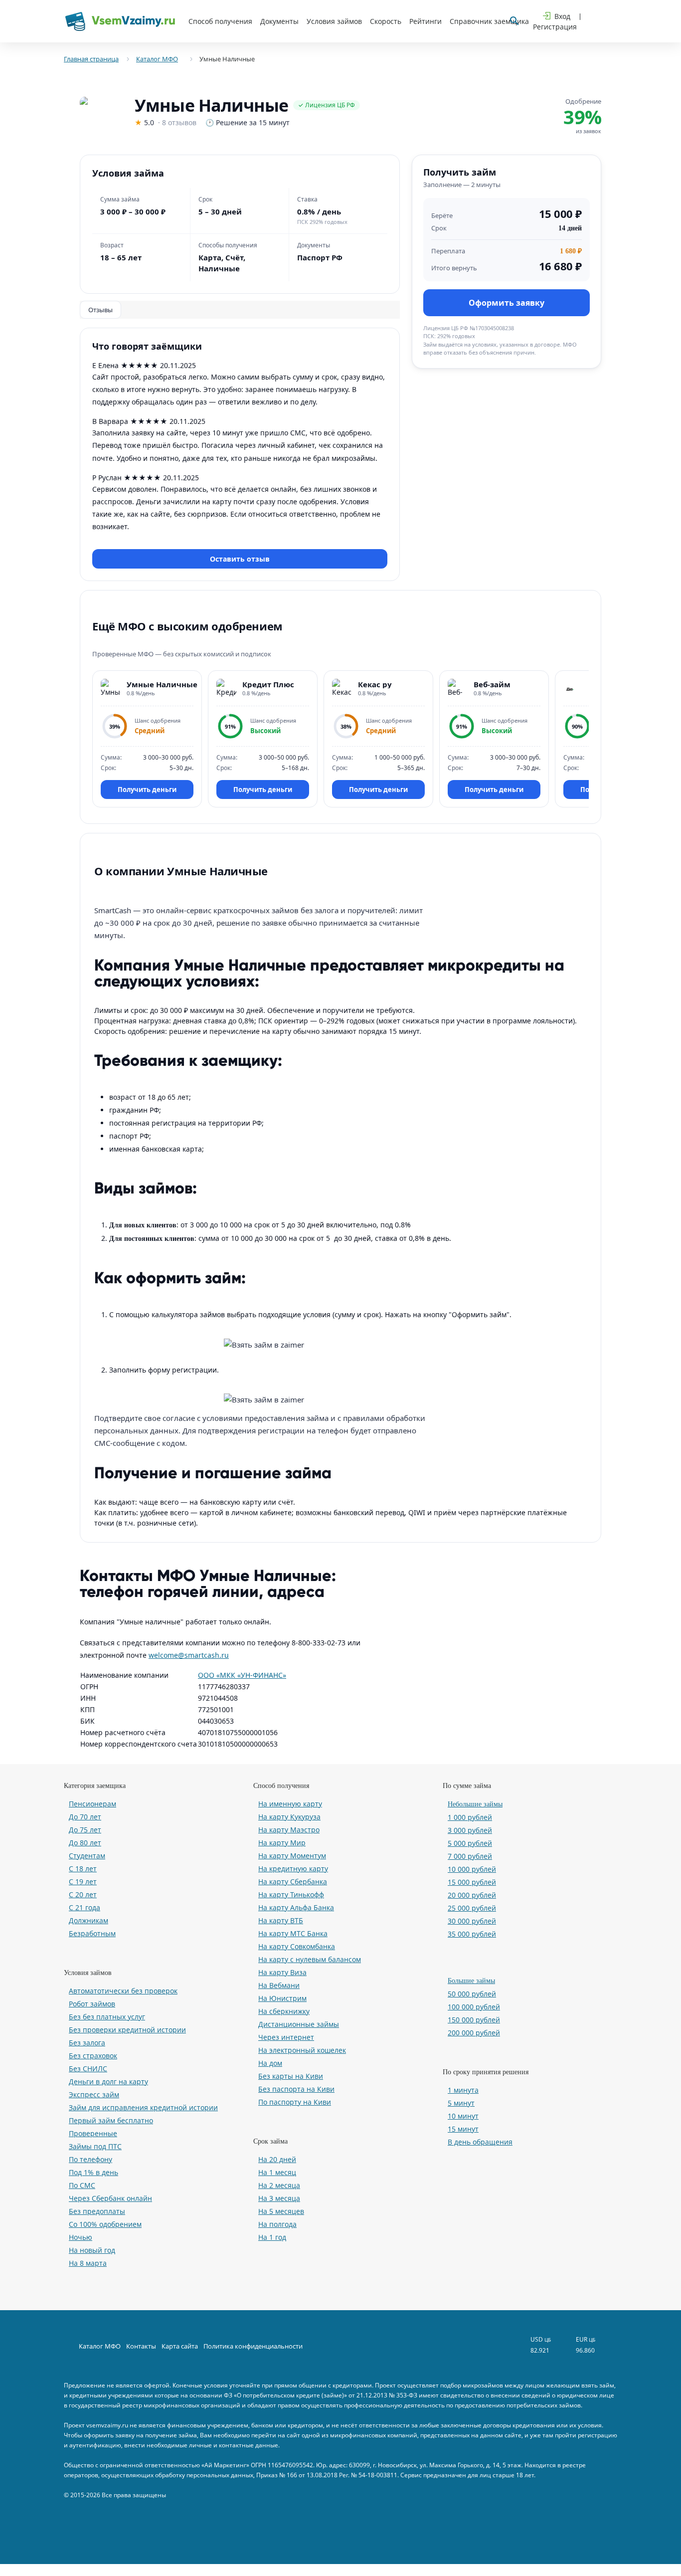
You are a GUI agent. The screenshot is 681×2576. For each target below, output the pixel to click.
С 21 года (85, 1907)
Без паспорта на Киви (296, 2089)
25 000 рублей (472, 1908)
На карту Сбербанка (293, 1882)
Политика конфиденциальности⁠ (253, 2346)
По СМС (82, 2185)
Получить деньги (147, 790)
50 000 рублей (472, 1994)
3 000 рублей (470, 1830)
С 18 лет (83, 1869)
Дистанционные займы (299, 2024)
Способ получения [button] (220, 21)
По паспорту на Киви (295, 2102)
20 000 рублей (472, 1895)
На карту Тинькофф (291, 1894)
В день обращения (480, 2142)
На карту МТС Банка (293, 1933)
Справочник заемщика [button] (489, 21)
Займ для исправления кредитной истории (143, 2107)
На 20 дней (277, 2159)
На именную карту (290, 1804)
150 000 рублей (474, 2020)
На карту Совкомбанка (297, 1946)
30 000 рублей (472, 1921)
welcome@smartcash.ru (189, 1655)
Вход (562, 16)
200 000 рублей (474, 2033)
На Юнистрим (282, 1998)
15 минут (463, 2129)
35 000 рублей (472, 1934)
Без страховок (93, 2056)
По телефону (90, 2159)
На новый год (92, 2250)
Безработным (92, 1933)
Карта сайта (180, 2346)
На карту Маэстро (289, 1830)
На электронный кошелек (302, 2050)
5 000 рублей (470, 1843)
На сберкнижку (284, 2011)
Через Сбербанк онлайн (110, 2198)
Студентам (87, 1856)
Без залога (87, 2043)
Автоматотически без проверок (123, 1991)
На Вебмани (279, 1985)
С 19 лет (83, 1882)
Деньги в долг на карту (108, 2081)
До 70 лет (85, 1817)
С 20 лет (83, 1894)
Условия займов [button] (334, 21)
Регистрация (555, 27)
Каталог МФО (100, 2346)
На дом (270, 2063)
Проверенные (93, 2133)
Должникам (88, 1920)
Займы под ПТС (95, 2146)
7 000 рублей (470, 1856)
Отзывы (100, 310)
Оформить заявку (507, 302)
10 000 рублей (472, 1869)
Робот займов (92, 2004)
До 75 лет (85, 1830)
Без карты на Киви (291, 2076)
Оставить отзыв (240, 559)
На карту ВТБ (281, 1920)
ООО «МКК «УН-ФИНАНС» (242, 1675)
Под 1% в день (93, 2172)
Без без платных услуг (107, 2017)
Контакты (141, 2346)
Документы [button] (279, 21)
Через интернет (286, 2037)
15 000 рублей (472, 1882)
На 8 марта (88, 2263)
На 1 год (272, 2237)
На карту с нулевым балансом (310, 1959)
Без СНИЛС (88, 2069)
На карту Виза (282, 1972)
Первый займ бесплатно (111, 2120)
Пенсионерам (92, 1804)
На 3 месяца (279, 2198)
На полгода (277, 2224)
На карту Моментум (292, 1856)
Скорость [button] (386, 21)
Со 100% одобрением (105, 2224)
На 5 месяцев (281, 2211)
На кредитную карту (293, 1869)
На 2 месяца (279, 2185)
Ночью (81, 2237)
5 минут (461, 2103)
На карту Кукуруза (289, 1817)
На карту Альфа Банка (296, 1907)
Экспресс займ (94, 2094)
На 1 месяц (277, 2172)
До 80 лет (85, 1843)
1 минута (463, 2090)
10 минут (463, 2116)
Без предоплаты (97, 2211)
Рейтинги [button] (426, 21)
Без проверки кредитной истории (127, 2030)
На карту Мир (282, 1843)
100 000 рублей (474, 2007)
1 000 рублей (470, 1817)
